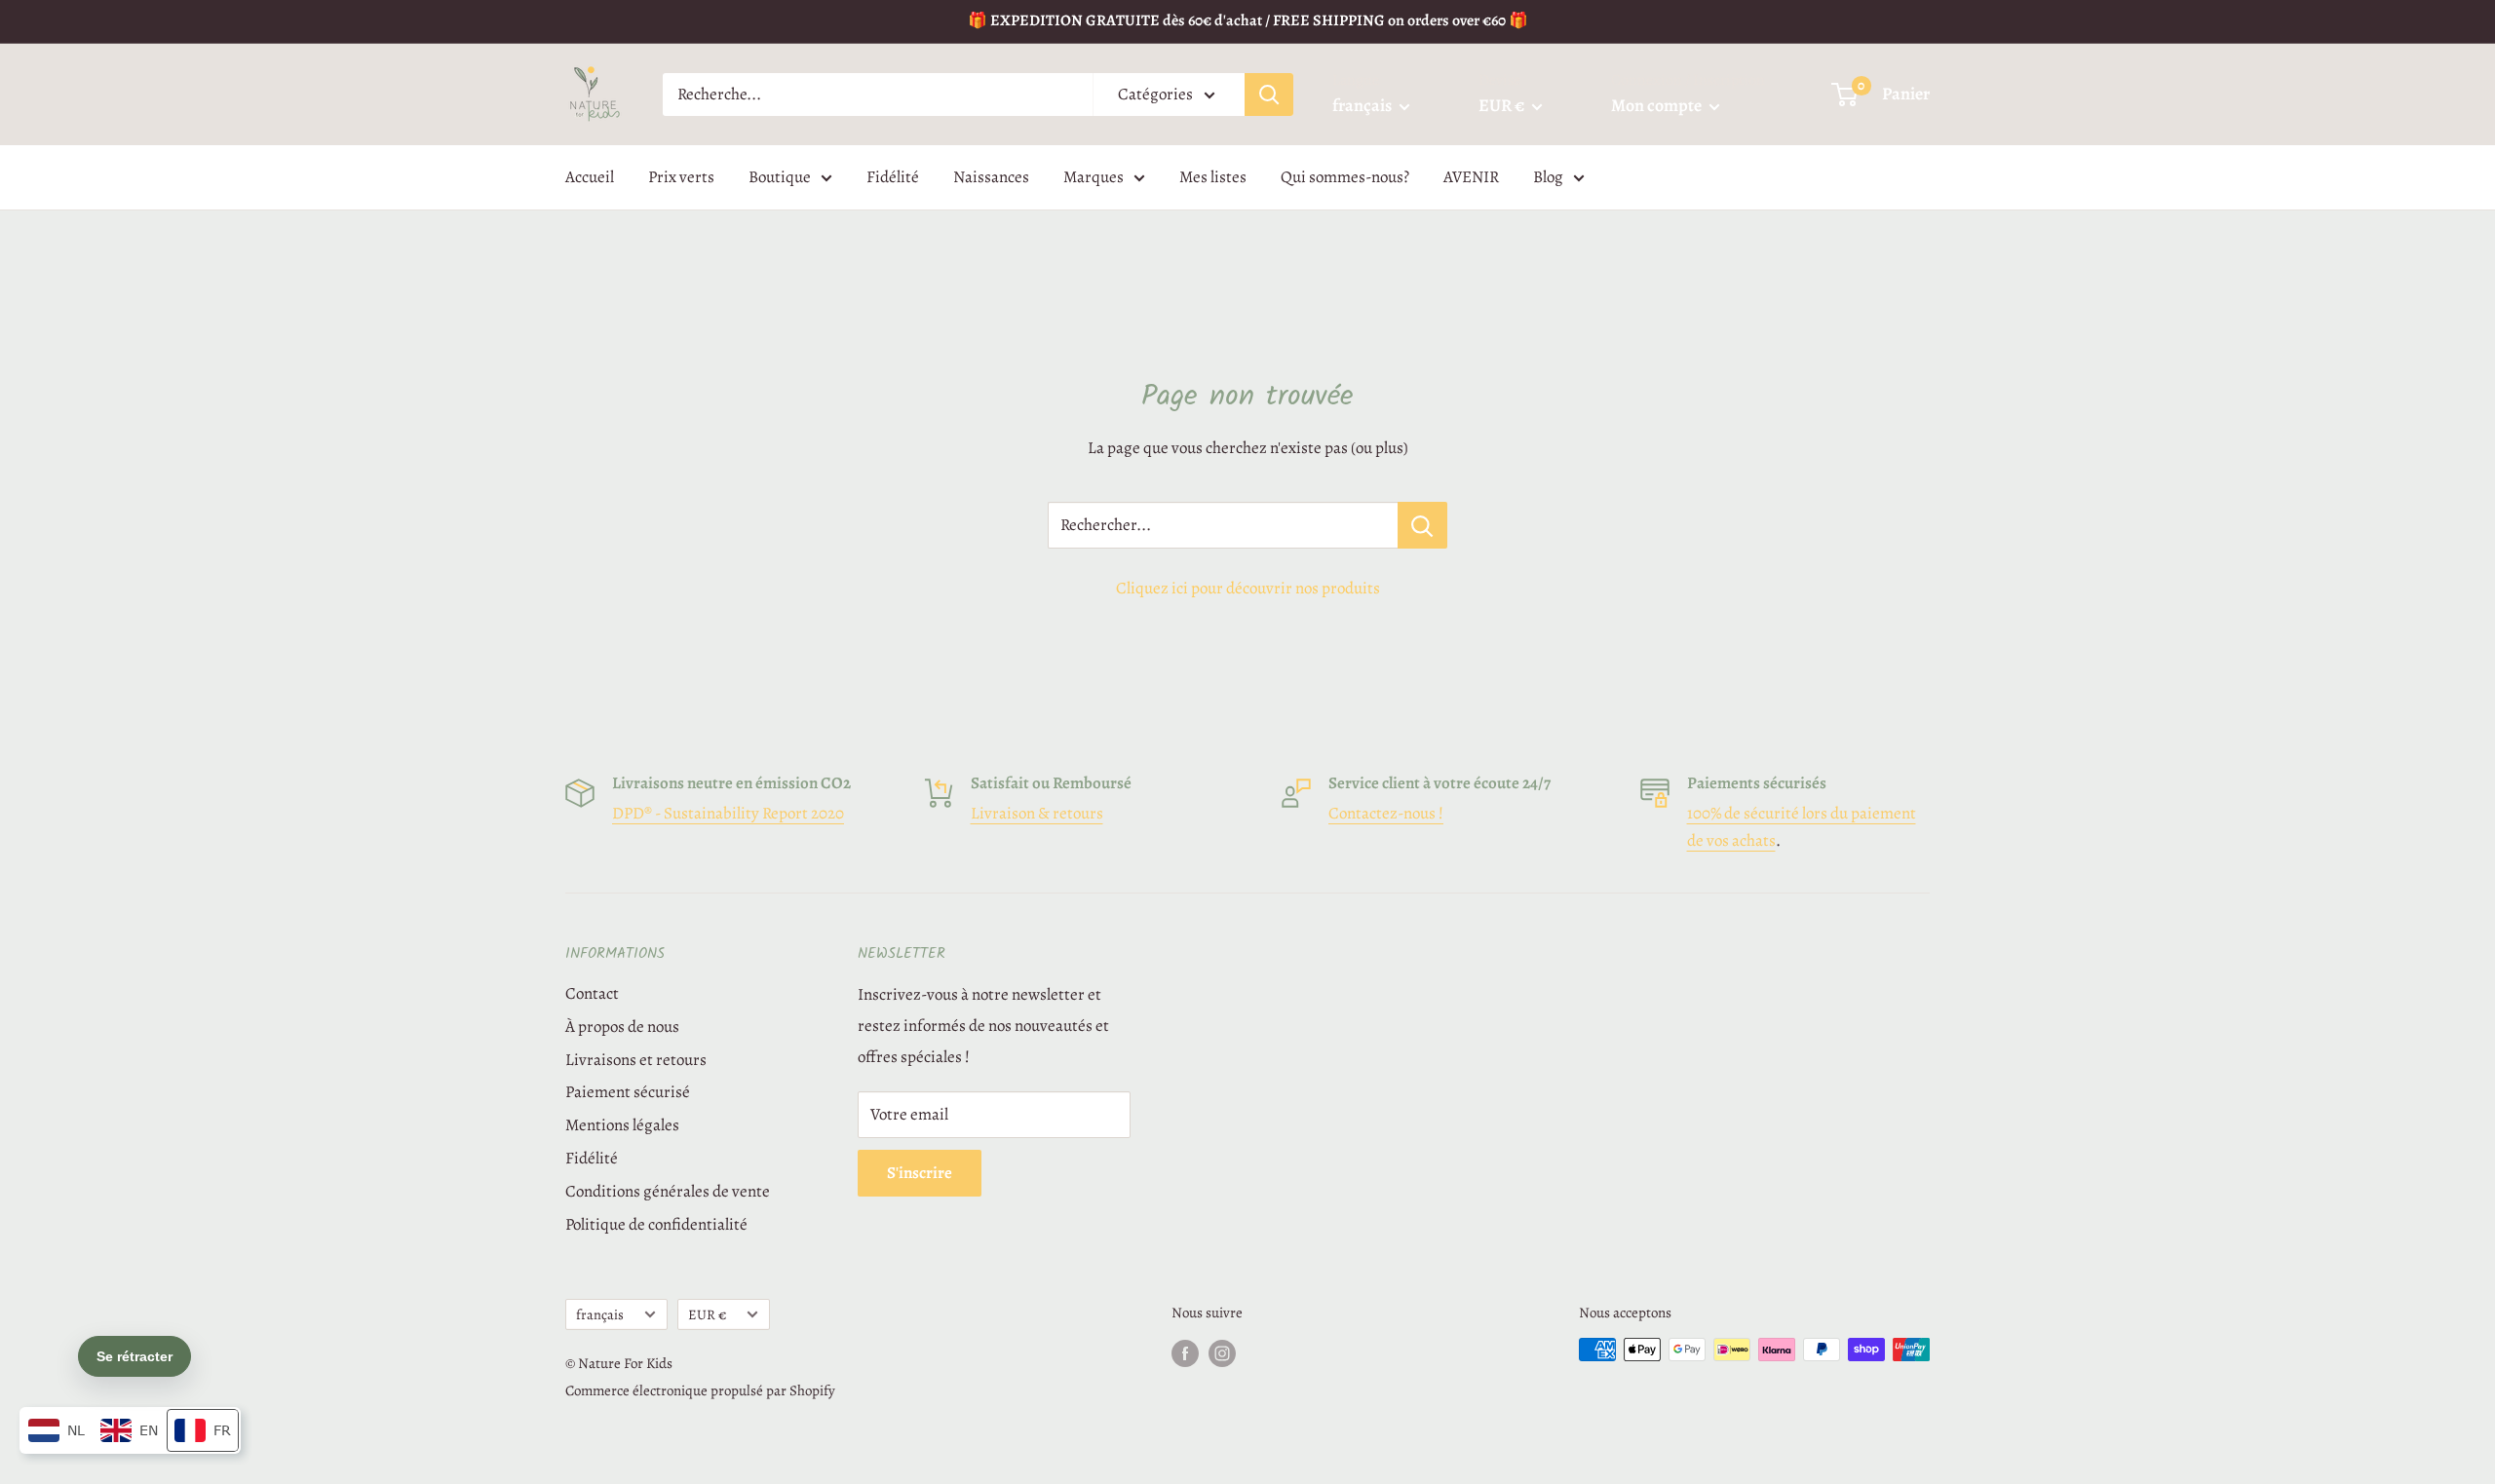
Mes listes (1213, 177)
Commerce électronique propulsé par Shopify (700, 1390)
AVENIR (1471, 177)
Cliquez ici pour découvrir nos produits (1248, 588)
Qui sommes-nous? (1345, 177)
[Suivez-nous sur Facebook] (1185, 1352)
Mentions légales (622, 1125)
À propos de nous (622, 1027)
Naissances (991, 177)
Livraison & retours (1037, 813)
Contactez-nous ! (1386, 813)
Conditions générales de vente (668, 1191)
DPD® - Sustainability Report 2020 (728, 813)
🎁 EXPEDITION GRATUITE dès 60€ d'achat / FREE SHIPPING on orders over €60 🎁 (1248, 20)
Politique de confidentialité (656, 1224)
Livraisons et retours (636, 1060)
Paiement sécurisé (628, 1092)
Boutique (780, 177)
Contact (592, 993)
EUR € (707, 1314)
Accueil (590, 177)
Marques (1094, 177)
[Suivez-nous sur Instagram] (1222, 1352)
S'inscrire (920, 1173)
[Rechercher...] (1422, 525)
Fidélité (893, 177)
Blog (1548, 177)
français (600, 1314)
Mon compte (1658, 105)
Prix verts (681, 177)
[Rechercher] (1269, 95)
